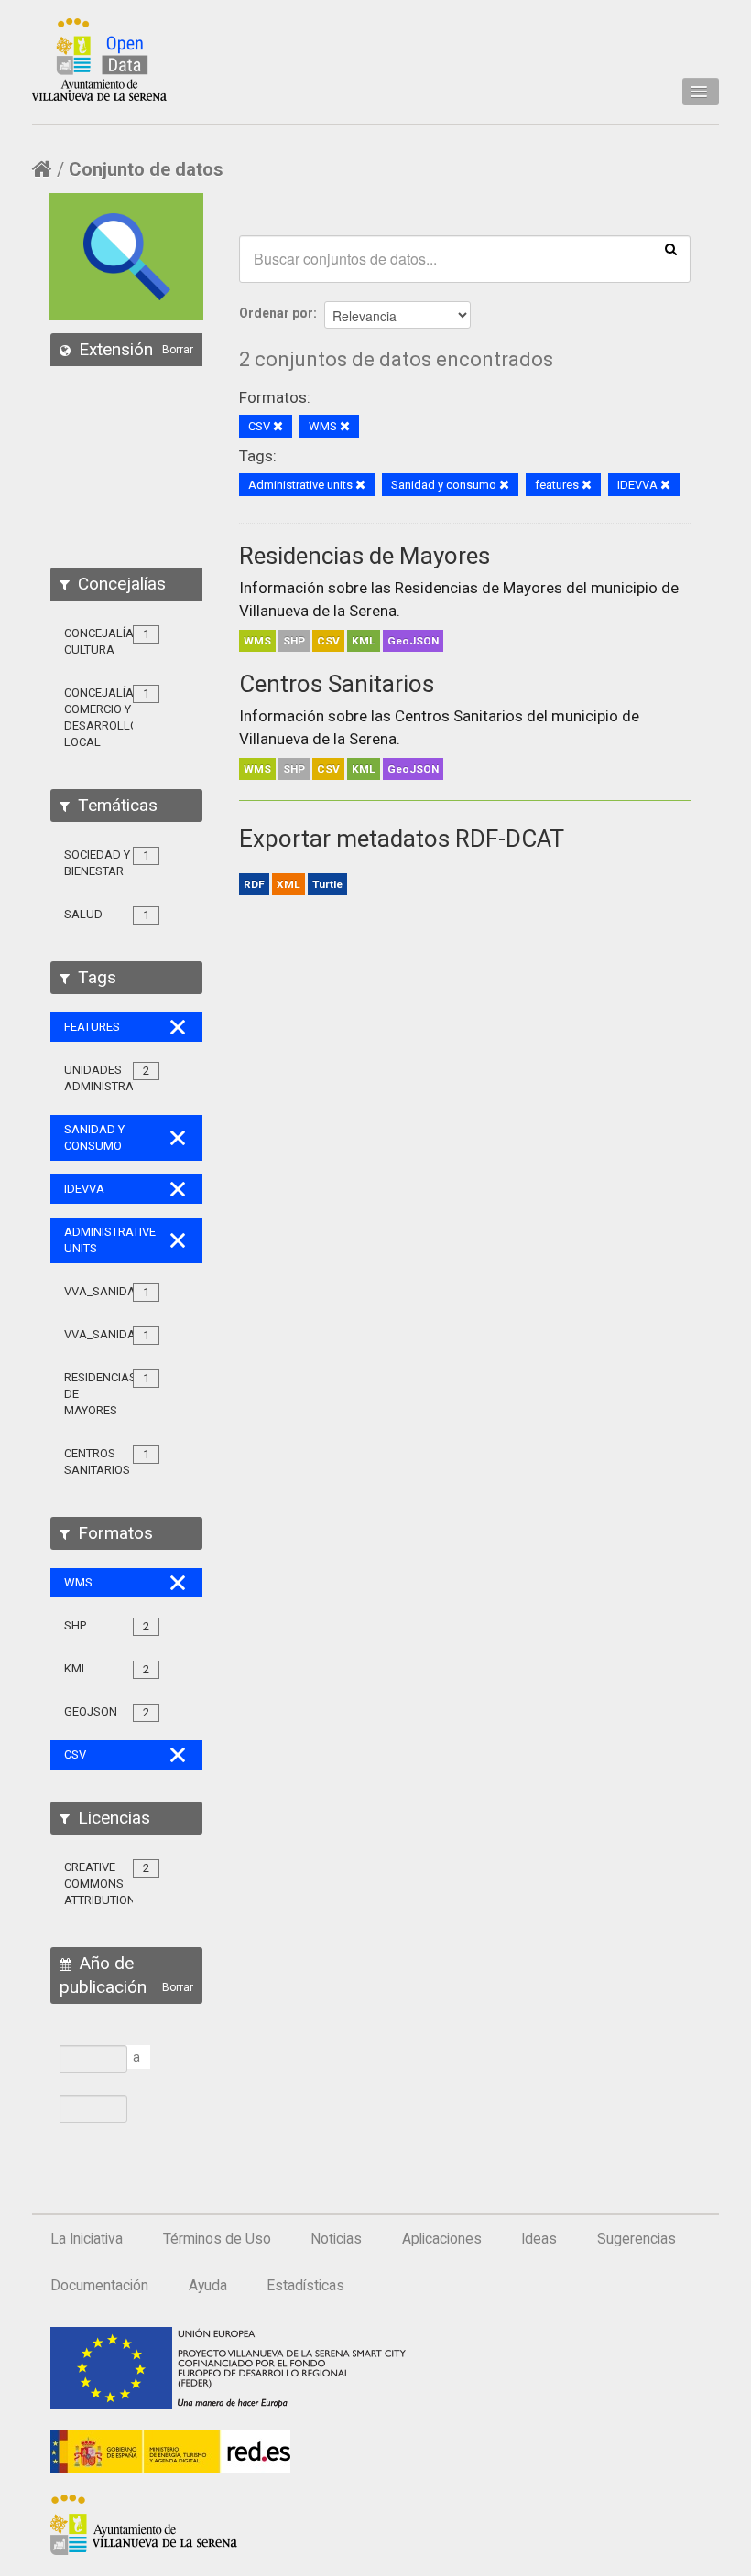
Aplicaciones (442, 2239)
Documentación (99, 2286)
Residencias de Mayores (365, 556)
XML (288, 884)
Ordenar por (276, 313)
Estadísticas (305, 2286)
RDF (254, 884)
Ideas (539, 2239)
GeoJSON (413, 641)
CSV (328, 641)
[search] (671, 248)
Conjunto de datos (146, 169)
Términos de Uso (217, 2239)
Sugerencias (637, 2239)
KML (364, 641)
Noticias (336, 2239)
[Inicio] (99, 60)
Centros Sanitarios (337, 684)
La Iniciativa (87, 2239)
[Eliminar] (278, 427)
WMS (257, 641)
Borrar (178, 350)
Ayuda (208, 2286)
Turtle (327, 884)
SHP (294, 641)
